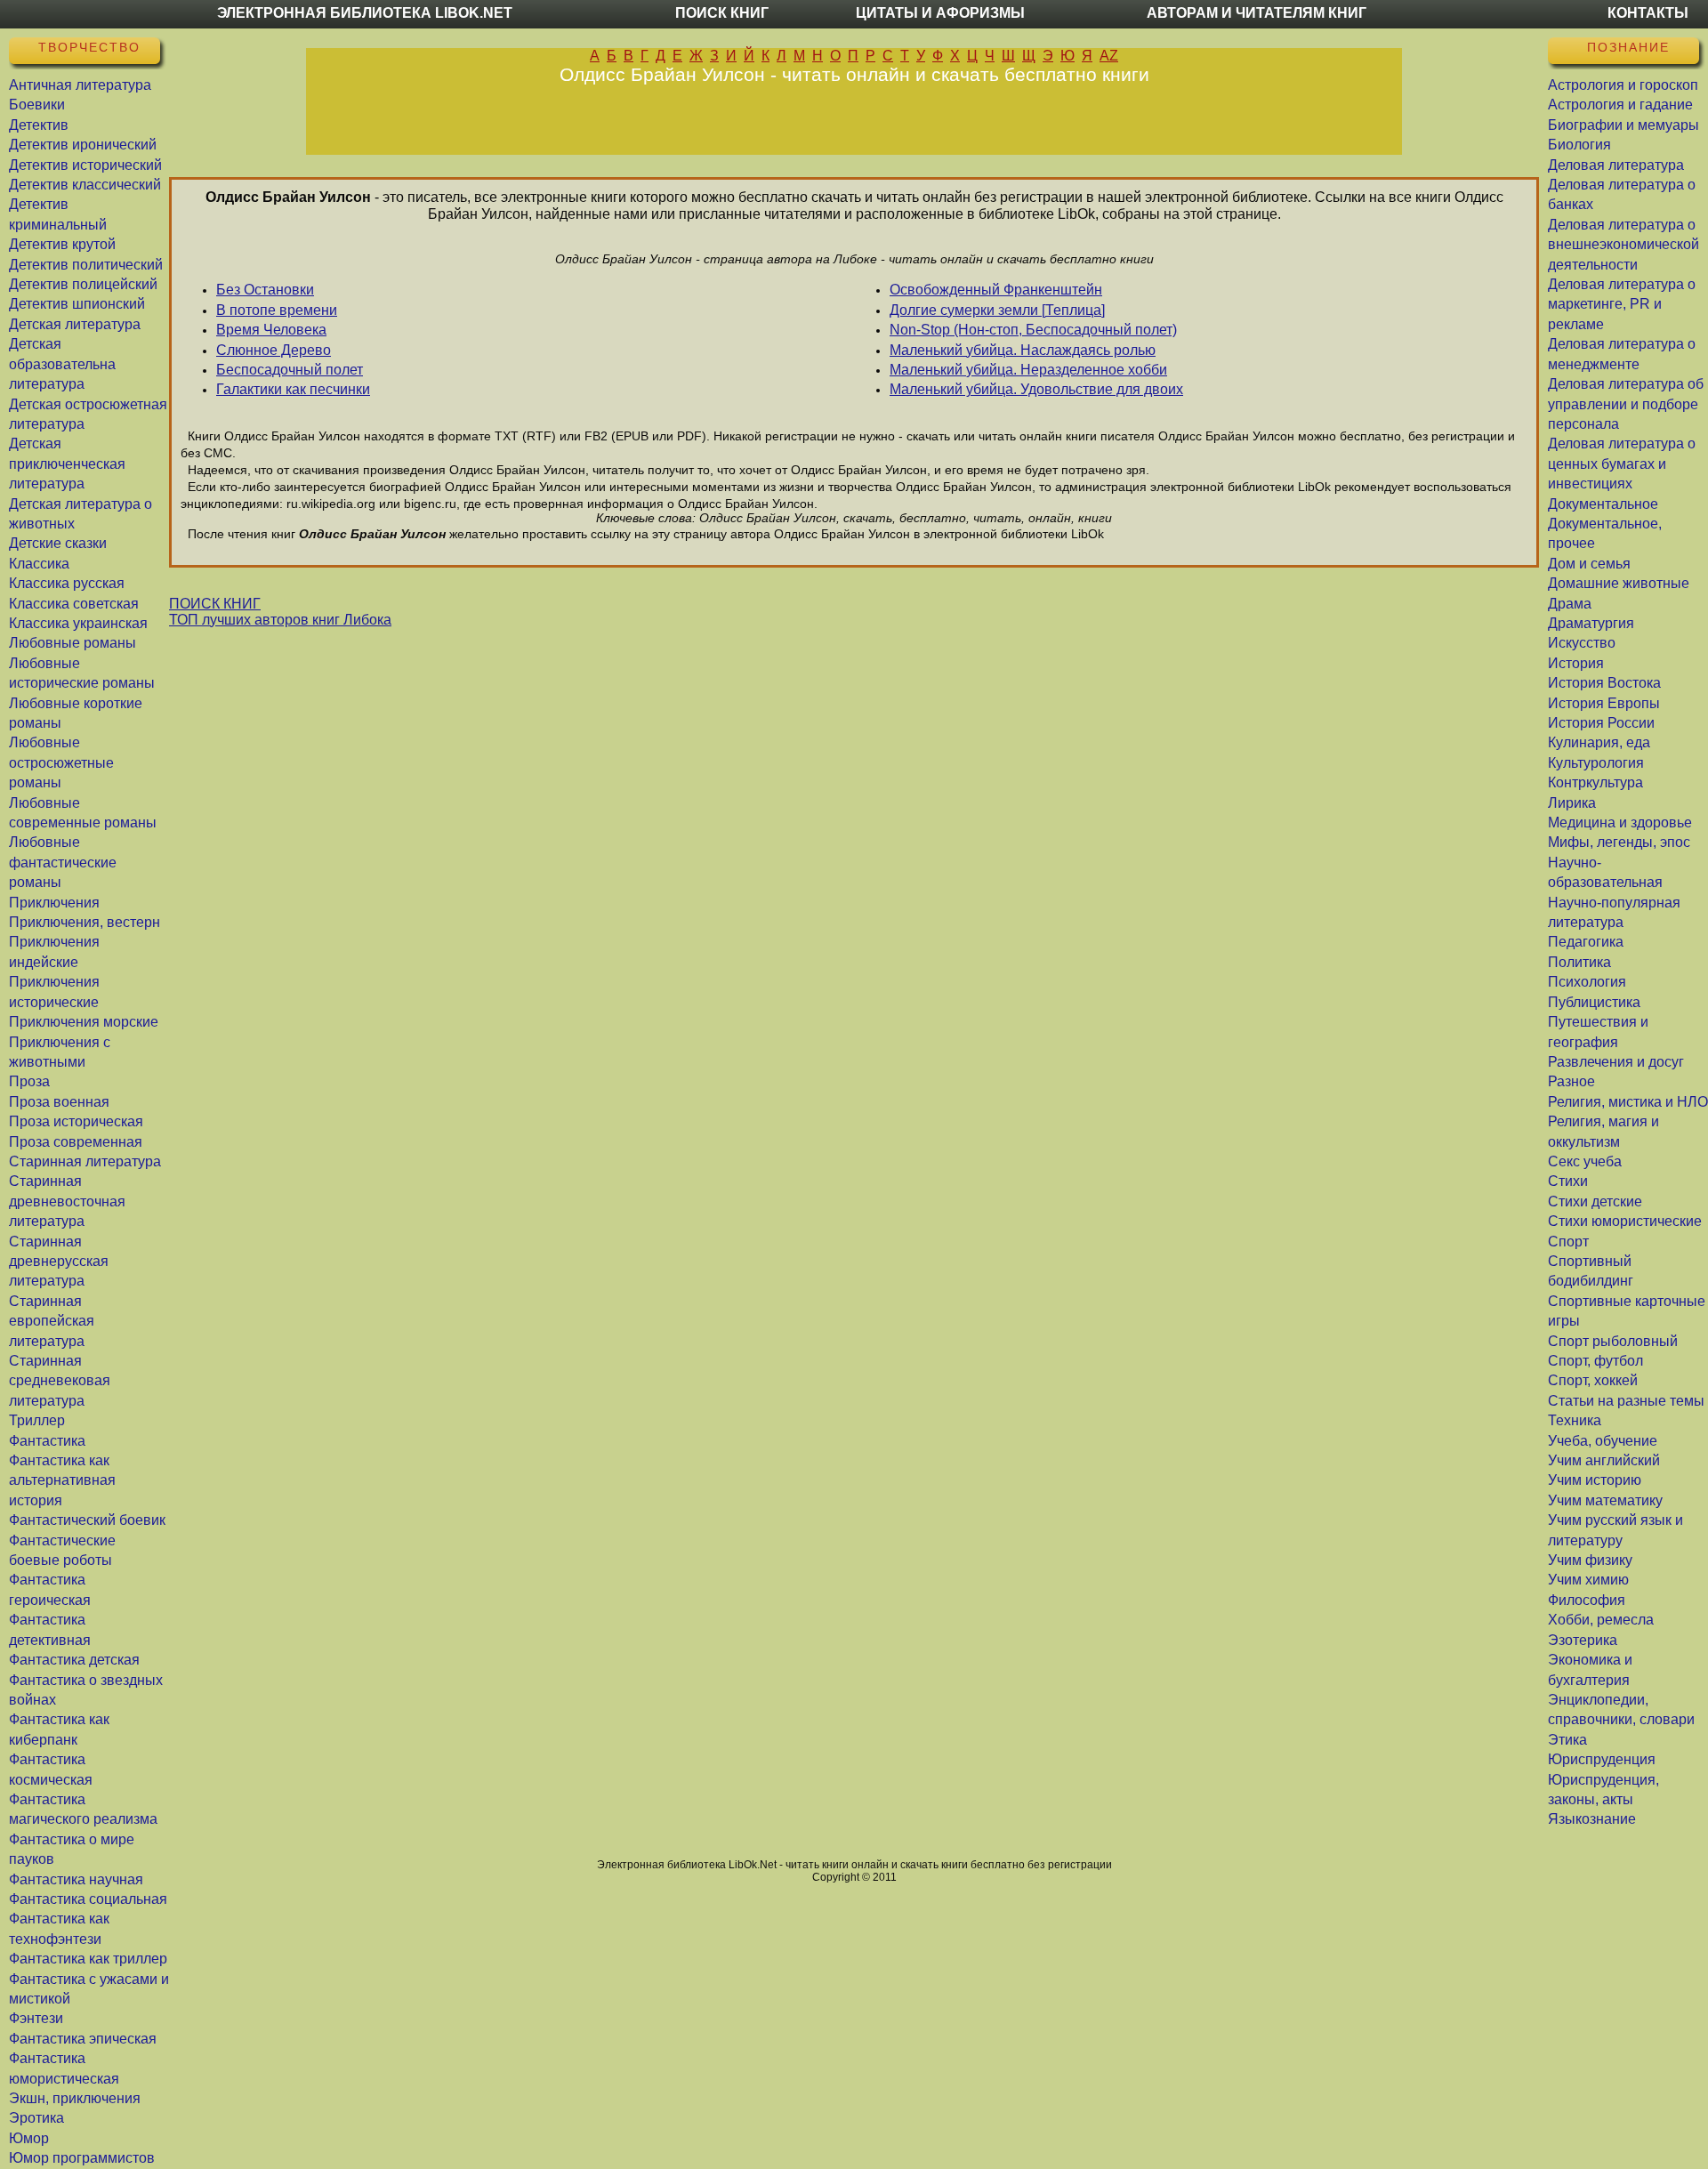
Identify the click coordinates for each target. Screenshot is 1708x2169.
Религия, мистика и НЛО (1628, 1102)
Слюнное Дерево (274, 350)
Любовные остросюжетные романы (61, 762)
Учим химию (1588, 1580)
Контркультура (1595, 782)
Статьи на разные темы (1626, 1401)
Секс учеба (1585, 1161)
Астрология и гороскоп (1623, 85)
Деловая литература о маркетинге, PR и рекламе (1622, 304)
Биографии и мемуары (1623, 125)
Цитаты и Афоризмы (940, 13)
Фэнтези (36, 2018)
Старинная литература (85, 1161)
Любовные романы (73, 643)
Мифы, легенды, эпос (1619, 842)
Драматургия (1591, 623)
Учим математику (1605, 1500)
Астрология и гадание (1620, 105)
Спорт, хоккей (1593, 1380)
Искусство (1582, 643)
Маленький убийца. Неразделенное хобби (1028, 370)
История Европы (1604, 703)
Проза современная (76, 1142)
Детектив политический (86, 265)
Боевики (37, 105)
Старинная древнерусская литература (59, 1262)
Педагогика (1586, 942)
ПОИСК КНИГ (215, 604)
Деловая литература (1616, 165)
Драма (1570, 604)
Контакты (1648, 13)
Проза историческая (76, 1121)
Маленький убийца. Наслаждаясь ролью (1023, 350)
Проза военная (59, 1102)
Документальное (1603, 504)
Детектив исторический (85, 165)
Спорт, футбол (1595, 1361)
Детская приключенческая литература (67, 464)
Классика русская (67, 583)
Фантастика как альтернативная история (62, 1480)
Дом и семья (1589, 564)
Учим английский (1604, 1460)
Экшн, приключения (75, 2098)
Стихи (1568, 1181)
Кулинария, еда (1599, 742)
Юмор (29, 2138)
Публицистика (1594, 1002)
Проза (29, 1081)
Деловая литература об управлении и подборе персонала (1626, 404)
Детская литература (75, 324)
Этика (1567, 1740)
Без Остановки (265, 290)
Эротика (36, 2118)
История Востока (1604, 683)
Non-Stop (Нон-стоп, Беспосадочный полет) (1033, 330)
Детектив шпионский (77, 304)
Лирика (1572, 803)
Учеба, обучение (1603, 1441)
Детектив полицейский (83, 284)
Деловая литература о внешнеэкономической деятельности (1623, 245)
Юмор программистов (82, 2158)
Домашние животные (1619, 583)
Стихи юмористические (1625, 1221)
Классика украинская (78, 623)
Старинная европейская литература (52, 1321)
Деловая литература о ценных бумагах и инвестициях (1622, 464)
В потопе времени (277, 310)
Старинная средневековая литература (60, 1381)
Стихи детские (1595, 1201)
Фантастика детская (74, 1660)
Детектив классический (85, 185)
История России (1601, 723)
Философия (1587, 1600)
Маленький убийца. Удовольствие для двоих (1036, 389)
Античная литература (80, 85)
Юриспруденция (1602, 1759)
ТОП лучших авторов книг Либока (280, 620)
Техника (1575, 1420)
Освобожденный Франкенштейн (996, 290)
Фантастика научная (76, 1879)
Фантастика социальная (88, 1899)
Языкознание (1592, 1819)
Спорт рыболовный (1613, 1341)
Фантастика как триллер (88, 1959)
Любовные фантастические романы (63, 862)
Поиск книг (722, 13)
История (1576, 663)
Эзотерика (1583, 1640)
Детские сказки (58, 543)
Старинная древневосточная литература (67, 1201)
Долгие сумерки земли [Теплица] (997, 310)
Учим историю (1595, 1480)
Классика (39, 564)
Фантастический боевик (87, 1520)
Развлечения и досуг (1616, 1062)
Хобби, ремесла (1601, 1620)
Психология (1587, 982)
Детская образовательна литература (62, 364)
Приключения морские (84, 1022)
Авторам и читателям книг (1257, 13)
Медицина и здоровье (1620, 822)
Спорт (1568, 1242)
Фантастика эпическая (83, 2039)
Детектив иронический (83, 145)
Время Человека (271, 330)
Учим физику (1590, 1560)
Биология (1579, 145)
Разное (1571, 1081)
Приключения (54, 903)
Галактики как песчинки (293, 389)
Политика (1579, 962)
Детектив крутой (62, 244)
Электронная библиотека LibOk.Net (365, 13)
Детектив (39, 125)
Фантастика (47, 1441)
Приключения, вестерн (85, 922)
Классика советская (74, 604)
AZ (1109, 56)
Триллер (37, 1420)
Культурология (1596, 763)
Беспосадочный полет (290, 370)
